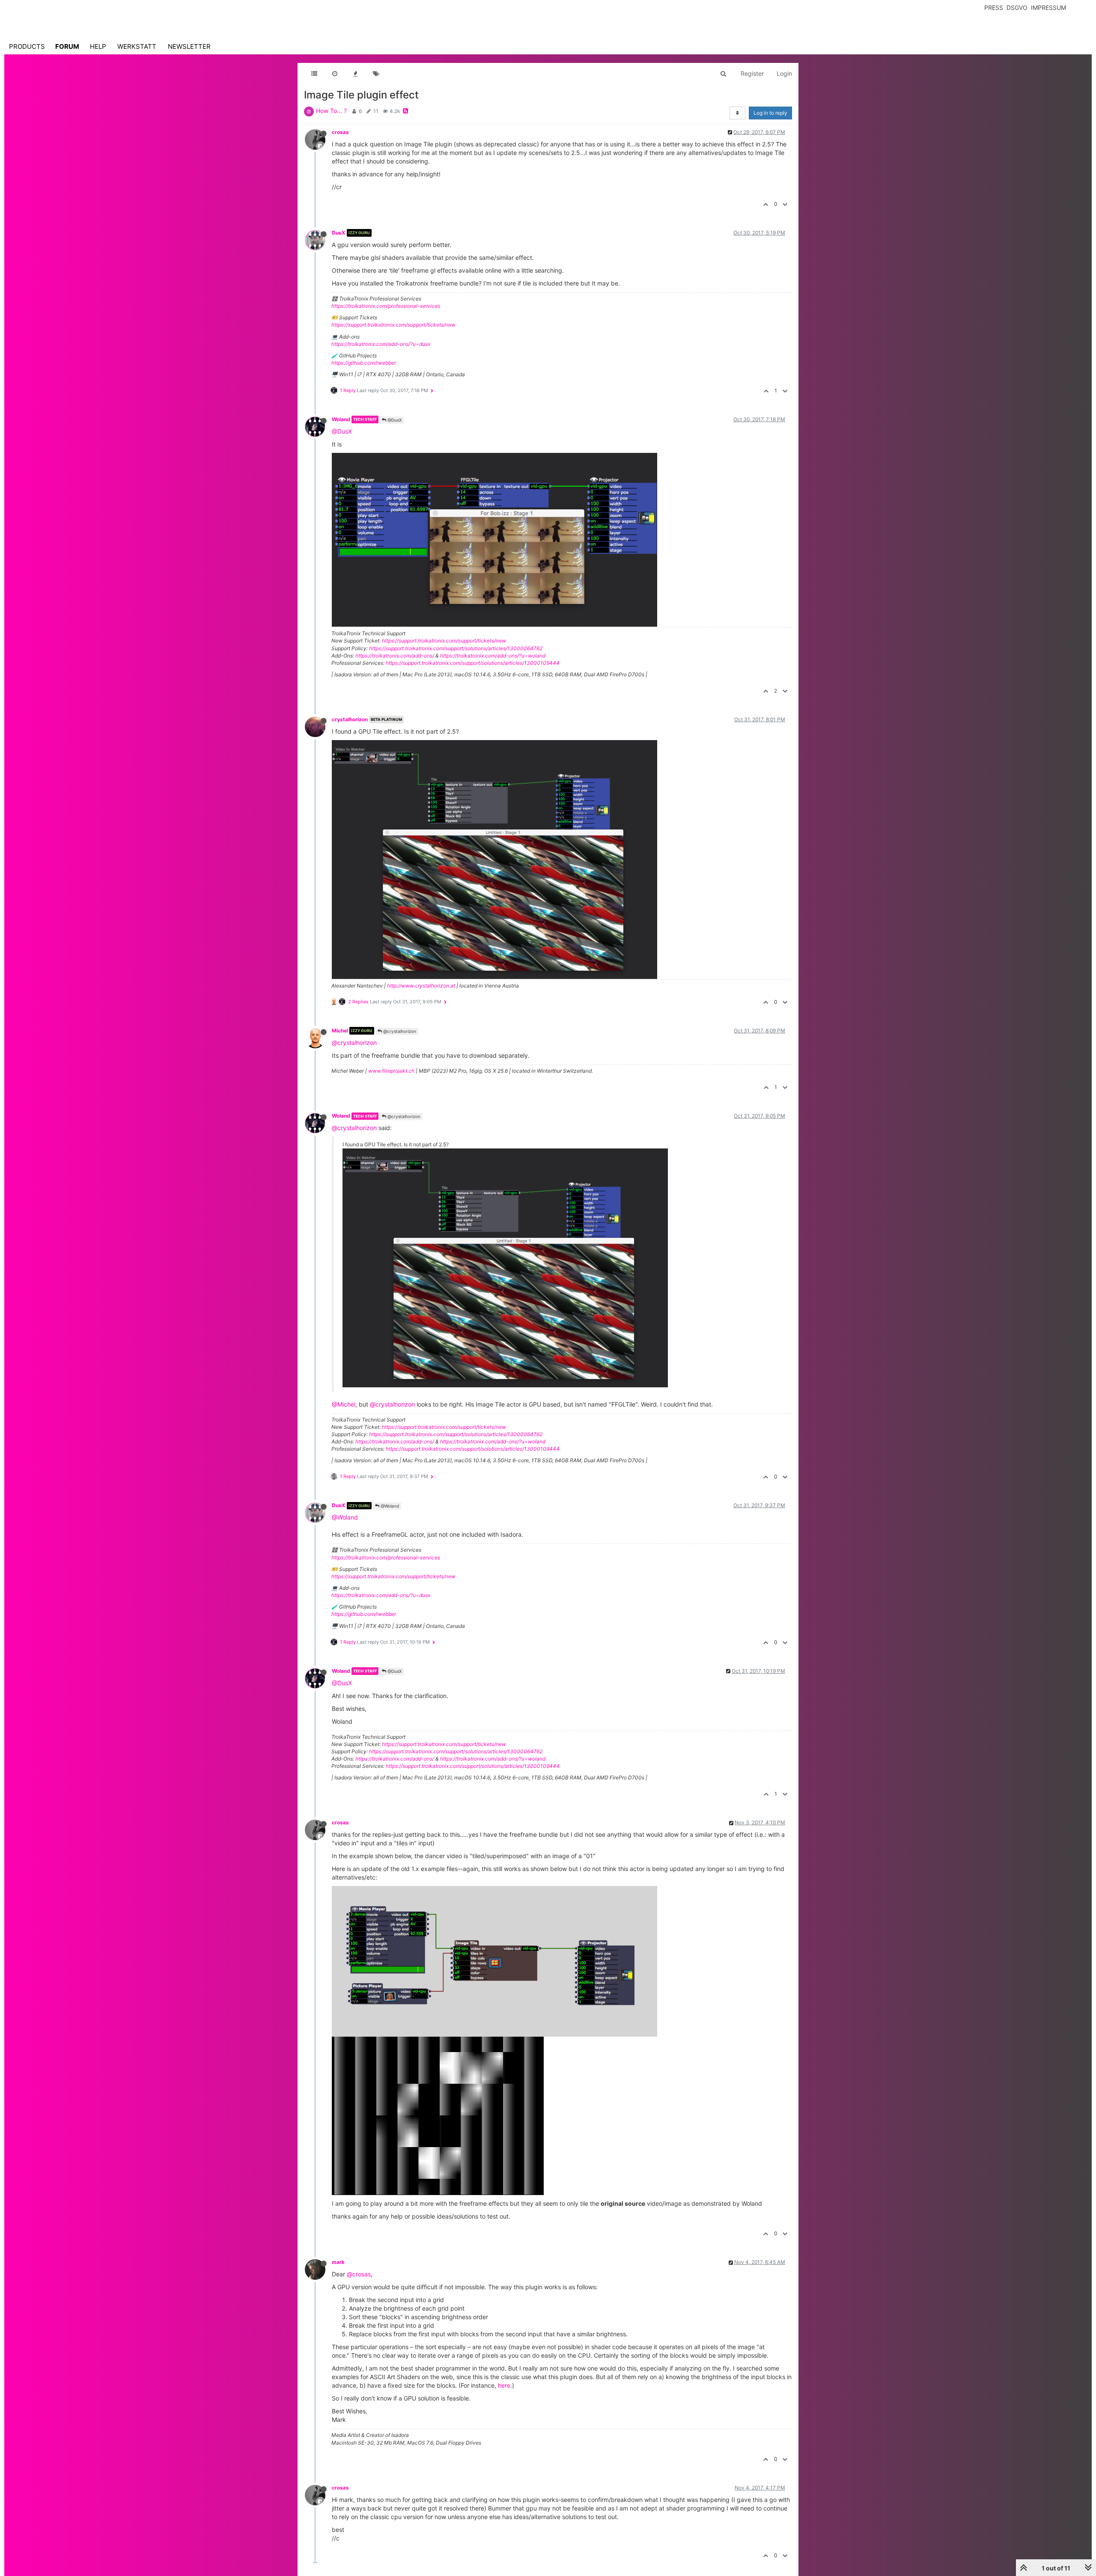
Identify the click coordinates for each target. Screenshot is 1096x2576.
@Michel (344, 1404)
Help (98, 46)
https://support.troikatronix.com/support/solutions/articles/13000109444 (473, 663)
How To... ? (331, 111)
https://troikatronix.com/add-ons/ (395, 656)
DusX (339, 233)
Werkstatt (137, 46)
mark (338, 2262)
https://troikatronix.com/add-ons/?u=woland (493, 656)
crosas (340, 132)
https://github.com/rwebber (364, 363)
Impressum (1048, 7)
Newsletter (189, 46)
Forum (67, 46)
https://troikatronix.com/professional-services (386, 306)
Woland (341, 419)
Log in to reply (770, 113)
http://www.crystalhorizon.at (421, 986)
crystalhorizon (350, 719)
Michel (340, 1031)
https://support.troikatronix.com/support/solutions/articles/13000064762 (456, 648)
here (504, 2385)
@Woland (389, 1506)
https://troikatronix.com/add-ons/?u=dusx (381, 344)
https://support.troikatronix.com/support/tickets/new (393, 325)
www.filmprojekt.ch (391, 1071)
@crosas (359, 2274)
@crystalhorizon (399, 1031)
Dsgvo (1017, 7)
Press (994, 7)
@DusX (394, 420)
